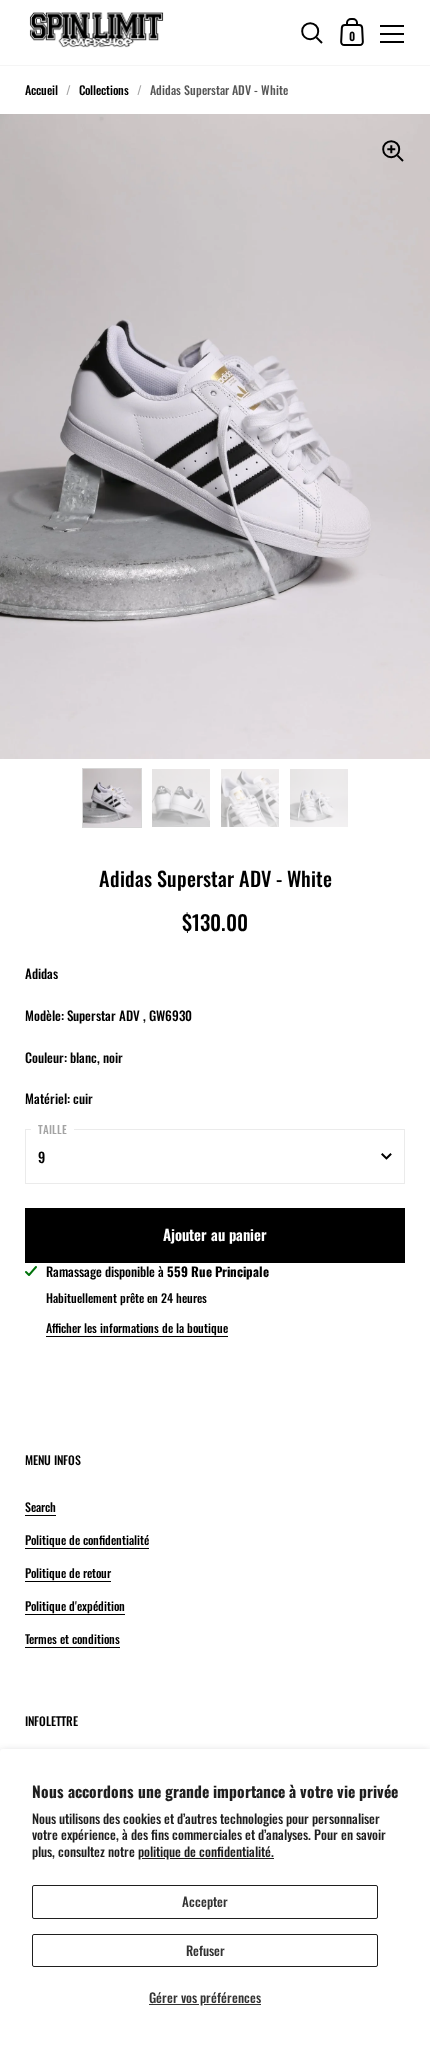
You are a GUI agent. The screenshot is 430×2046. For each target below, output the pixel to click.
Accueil (41, 89)
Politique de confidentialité (87, 1539)
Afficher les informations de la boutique (137, 1327)
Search (40, 1506)
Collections (104, 89)
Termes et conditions (72, 1638)
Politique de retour (68, 1572)
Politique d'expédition (75, 1605)
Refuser (205, 1950)
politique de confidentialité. (206, 1851)
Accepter (205, 1901)
